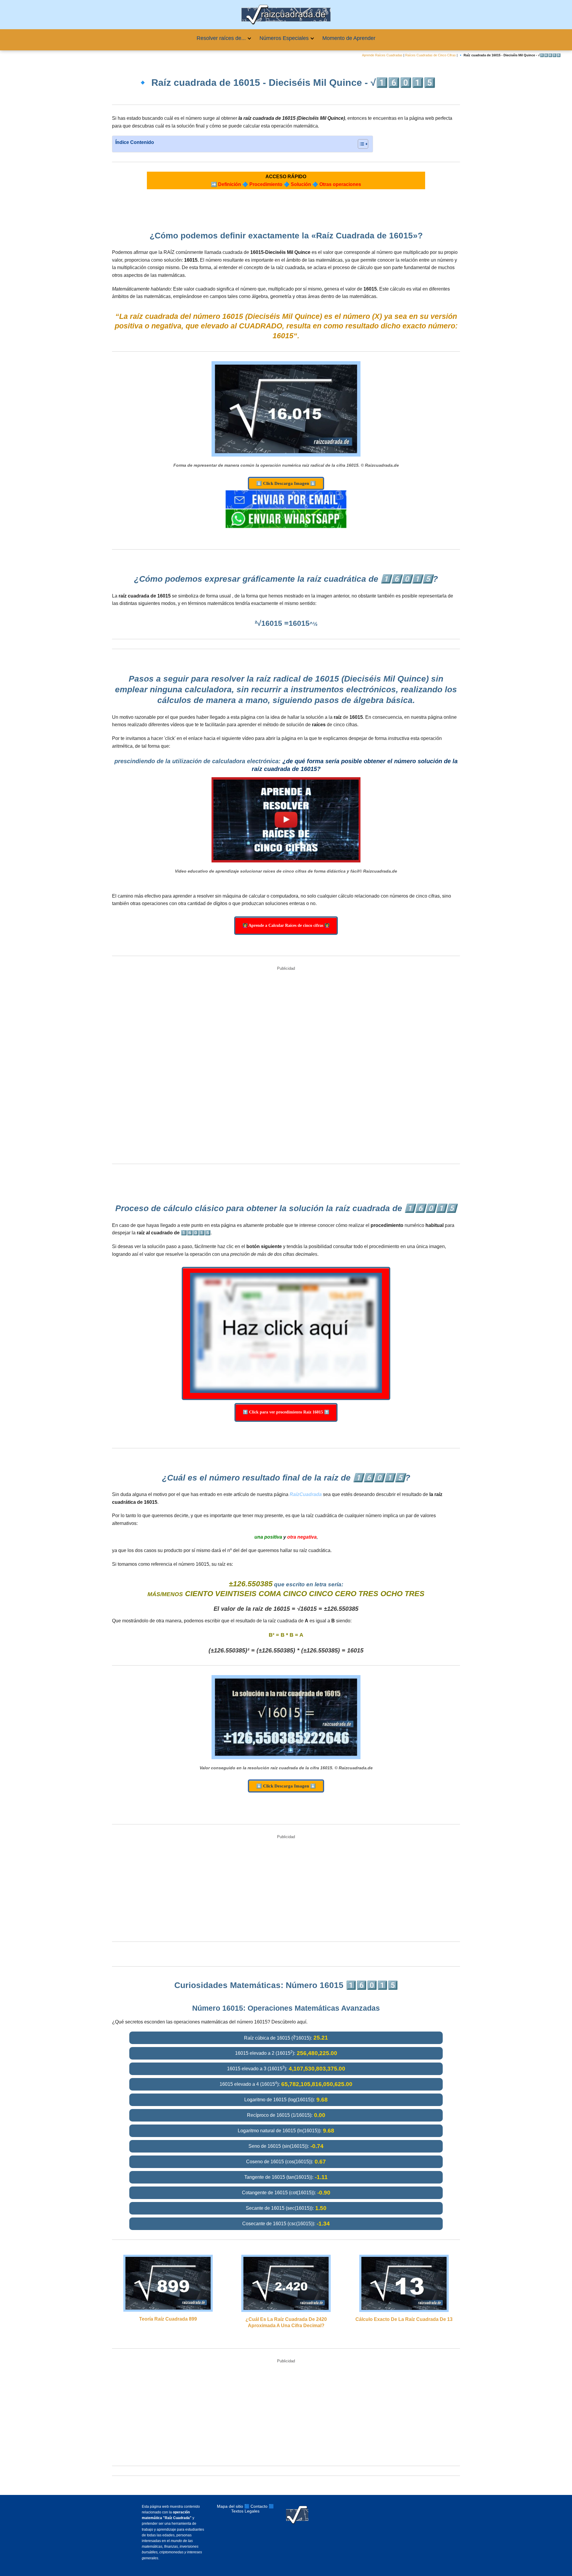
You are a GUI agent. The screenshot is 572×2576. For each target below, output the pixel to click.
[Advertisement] (286, 1066)
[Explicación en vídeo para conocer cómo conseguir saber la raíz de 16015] (286, 820)
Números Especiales (284, 38)
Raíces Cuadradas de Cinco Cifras (430, 55)
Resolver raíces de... (221, 38)
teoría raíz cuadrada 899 (168, 2319)
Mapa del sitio (230, 2506)
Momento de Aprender (349, 38)
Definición (230, 184)
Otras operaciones (340, 184)
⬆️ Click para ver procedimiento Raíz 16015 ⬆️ (286, 1412)
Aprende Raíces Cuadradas (382, 55)
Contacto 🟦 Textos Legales (252, 2509)
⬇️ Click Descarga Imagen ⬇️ (286, 483)
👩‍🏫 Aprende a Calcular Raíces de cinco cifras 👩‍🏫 (286, 925)
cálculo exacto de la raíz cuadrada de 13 (404, 2319)
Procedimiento (266, 184)
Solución (301, 184)
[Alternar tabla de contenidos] (360, 144)
